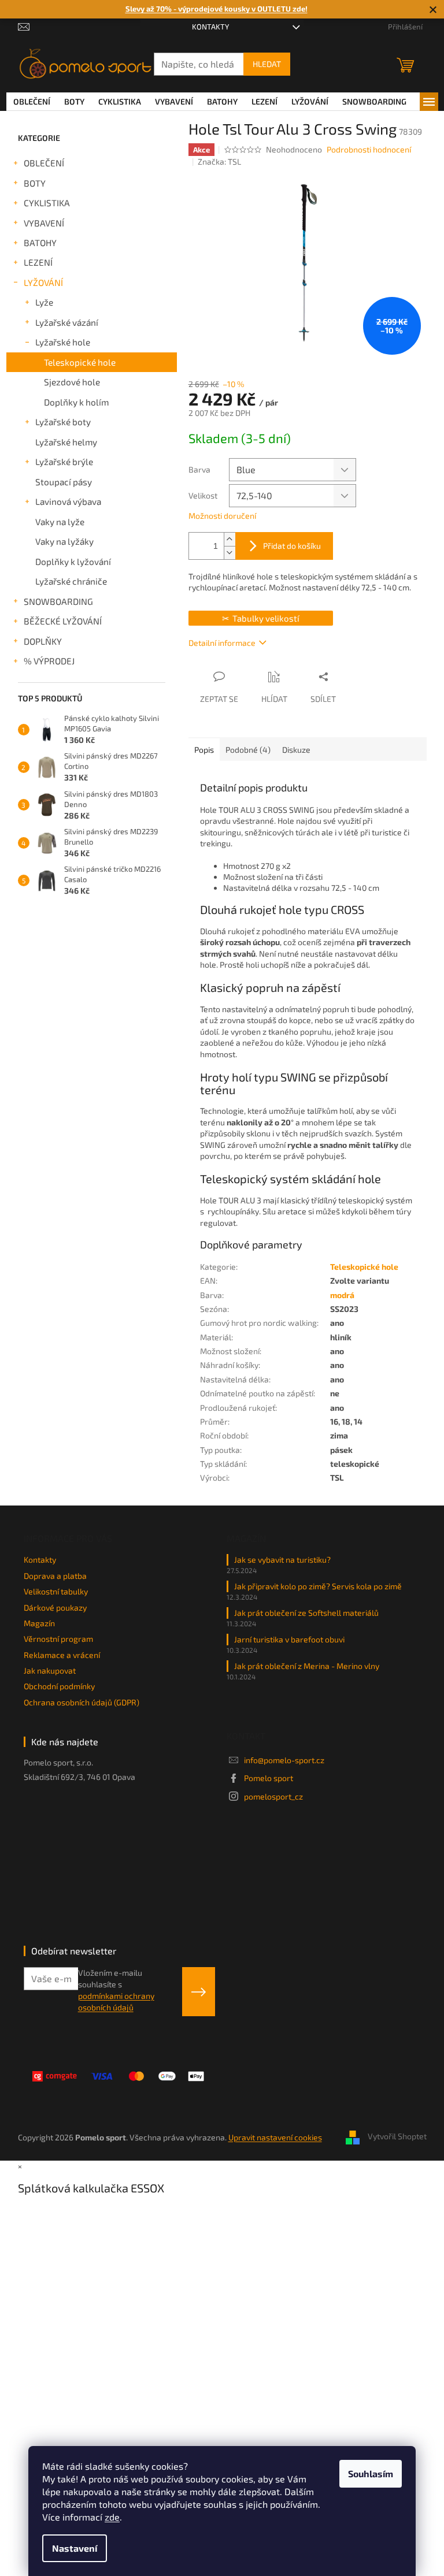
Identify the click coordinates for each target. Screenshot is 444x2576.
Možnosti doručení (222, 516)
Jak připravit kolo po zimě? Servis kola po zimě (318, 1586)
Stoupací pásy (64, 482)
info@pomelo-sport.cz (284, 1760)
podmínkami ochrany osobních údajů (116, 2001)
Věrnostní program (58, 1639)
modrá (342, 1295)
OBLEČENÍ (44, 163)
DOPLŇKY (43, 641)
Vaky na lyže (60, 522)
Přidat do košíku (292, 546)
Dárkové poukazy (55, 1607)
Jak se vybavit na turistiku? (282, 1560)
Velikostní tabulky (56, 1591)
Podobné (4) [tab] (248, 750)
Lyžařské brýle (64, 462)
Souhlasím (371, 2473)
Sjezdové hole (72, 382)
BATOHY (40, 243)
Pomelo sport (269, 1778)
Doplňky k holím (76, 402)
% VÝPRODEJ (49, 661)
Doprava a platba (55, 1576)
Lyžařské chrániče (71, 581)
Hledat (267, 64)
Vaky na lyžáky (64, 541)
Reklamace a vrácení (62, 1655)
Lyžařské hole (63, 342)
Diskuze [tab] (296, 750)
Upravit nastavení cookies (275, 2137)
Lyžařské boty (63, 422)
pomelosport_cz (273, 1796)
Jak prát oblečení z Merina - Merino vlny (307, 1666)
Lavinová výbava (68, 501)
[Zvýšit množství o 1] (230, 539)
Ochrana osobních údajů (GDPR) (82, 1702)
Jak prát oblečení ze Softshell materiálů (306, 1613)
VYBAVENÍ (44, 223)
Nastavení (75, 2548)
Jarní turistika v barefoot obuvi (289, 1639)
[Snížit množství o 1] (230, 553)
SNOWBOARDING (58, 601)
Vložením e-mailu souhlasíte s (116, 1990)
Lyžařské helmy (66, 442)
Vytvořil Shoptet (397, 2136)
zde (112, 2517)
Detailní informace (222, 643)
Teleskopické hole (80, 362)
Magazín (39, 1623)
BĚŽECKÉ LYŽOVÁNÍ (63, 621)
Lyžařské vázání (67, 322)
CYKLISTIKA (47, 203)
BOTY (35, 183)
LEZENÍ (38, 262)
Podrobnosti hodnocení (369, 149)
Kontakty (210, 27)
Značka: (219, 161)
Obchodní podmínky (59, 1686)
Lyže (44, 302)
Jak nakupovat (50, 1670)
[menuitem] (32, 102)
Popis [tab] (204, 750)
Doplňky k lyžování (73, 562)
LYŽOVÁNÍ (43, 282)
